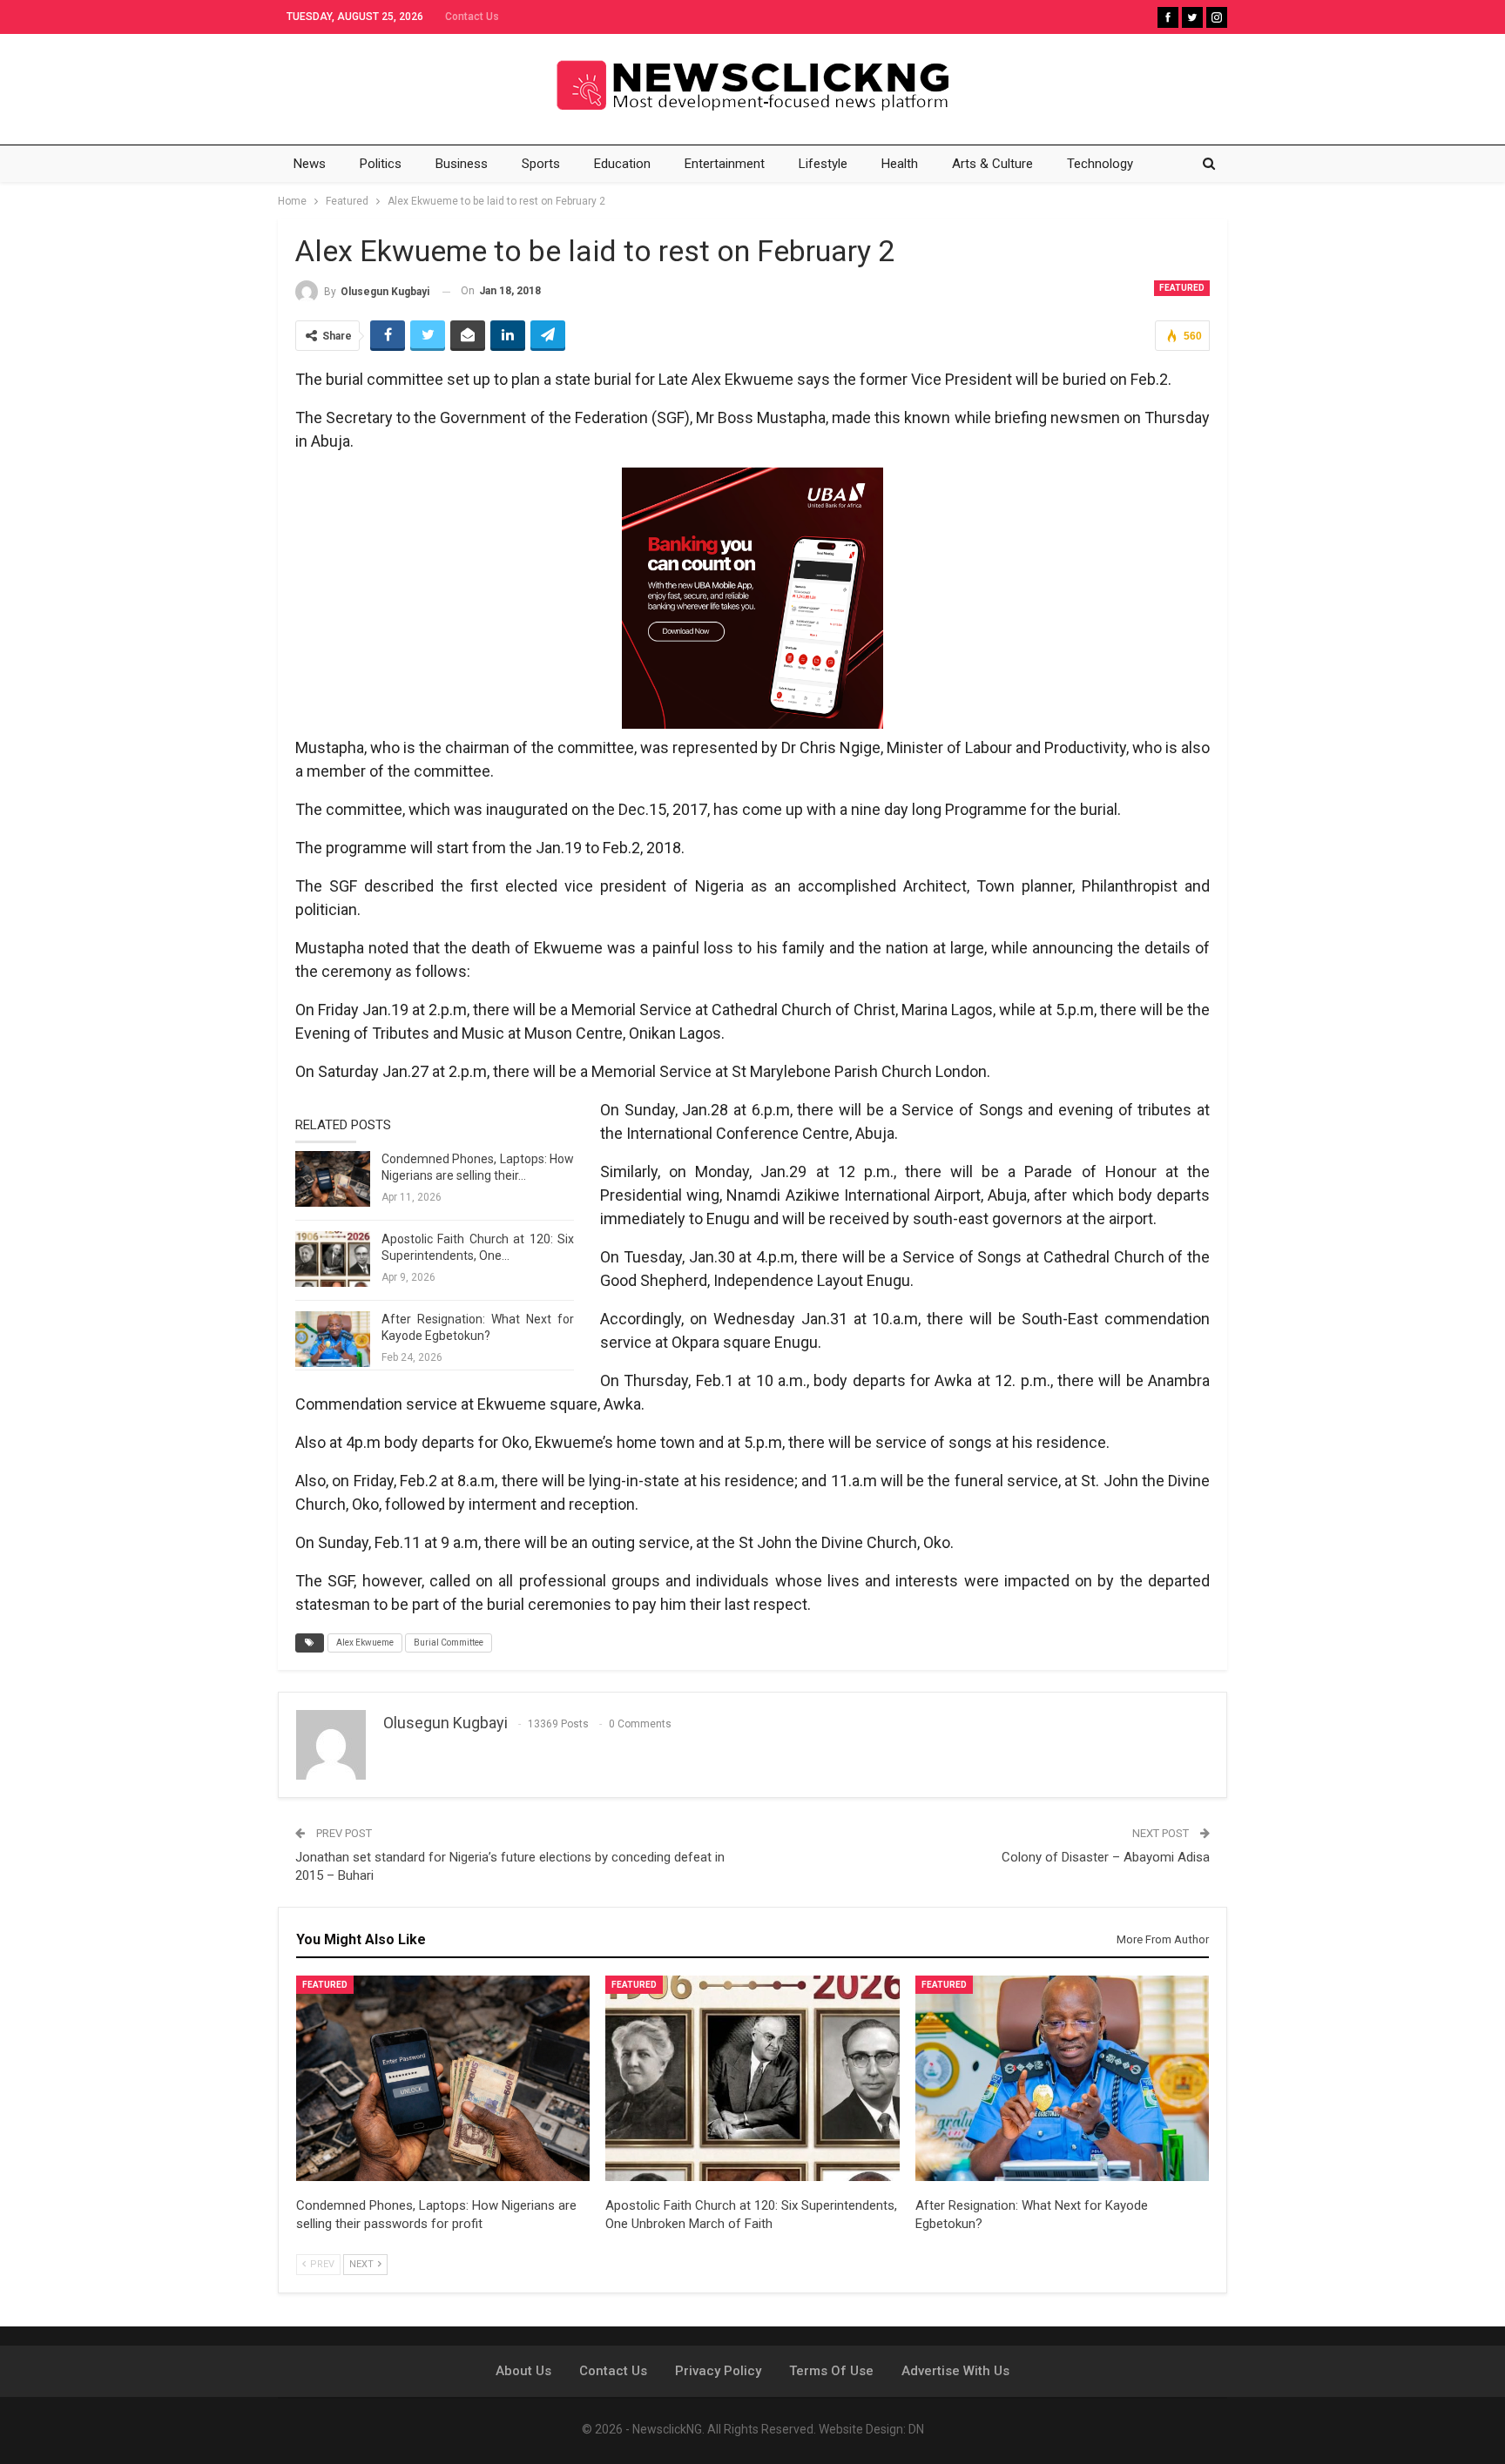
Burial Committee (449, 1643)
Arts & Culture (992, 164)
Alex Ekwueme (365, 1643)
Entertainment (725, 164)
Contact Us (472, 17)
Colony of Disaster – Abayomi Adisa (1106, 1857)
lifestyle (823, 164)
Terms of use (831, 2371)
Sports (541, 164)
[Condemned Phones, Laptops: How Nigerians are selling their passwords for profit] (333, 1179)
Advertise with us (955, 2371)
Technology (1100, 164)
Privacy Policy (718, 2371)
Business (462, 164)
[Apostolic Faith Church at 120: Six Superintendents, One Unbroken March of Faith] (333, 1259)
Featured (1182, 288)
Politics (381, 164)
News (310, 164)
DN (916, 2429)
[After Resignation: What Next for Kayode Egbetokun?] (333, 1339)
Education (622, 164)
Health (900, 164)
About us (523, 2371)
